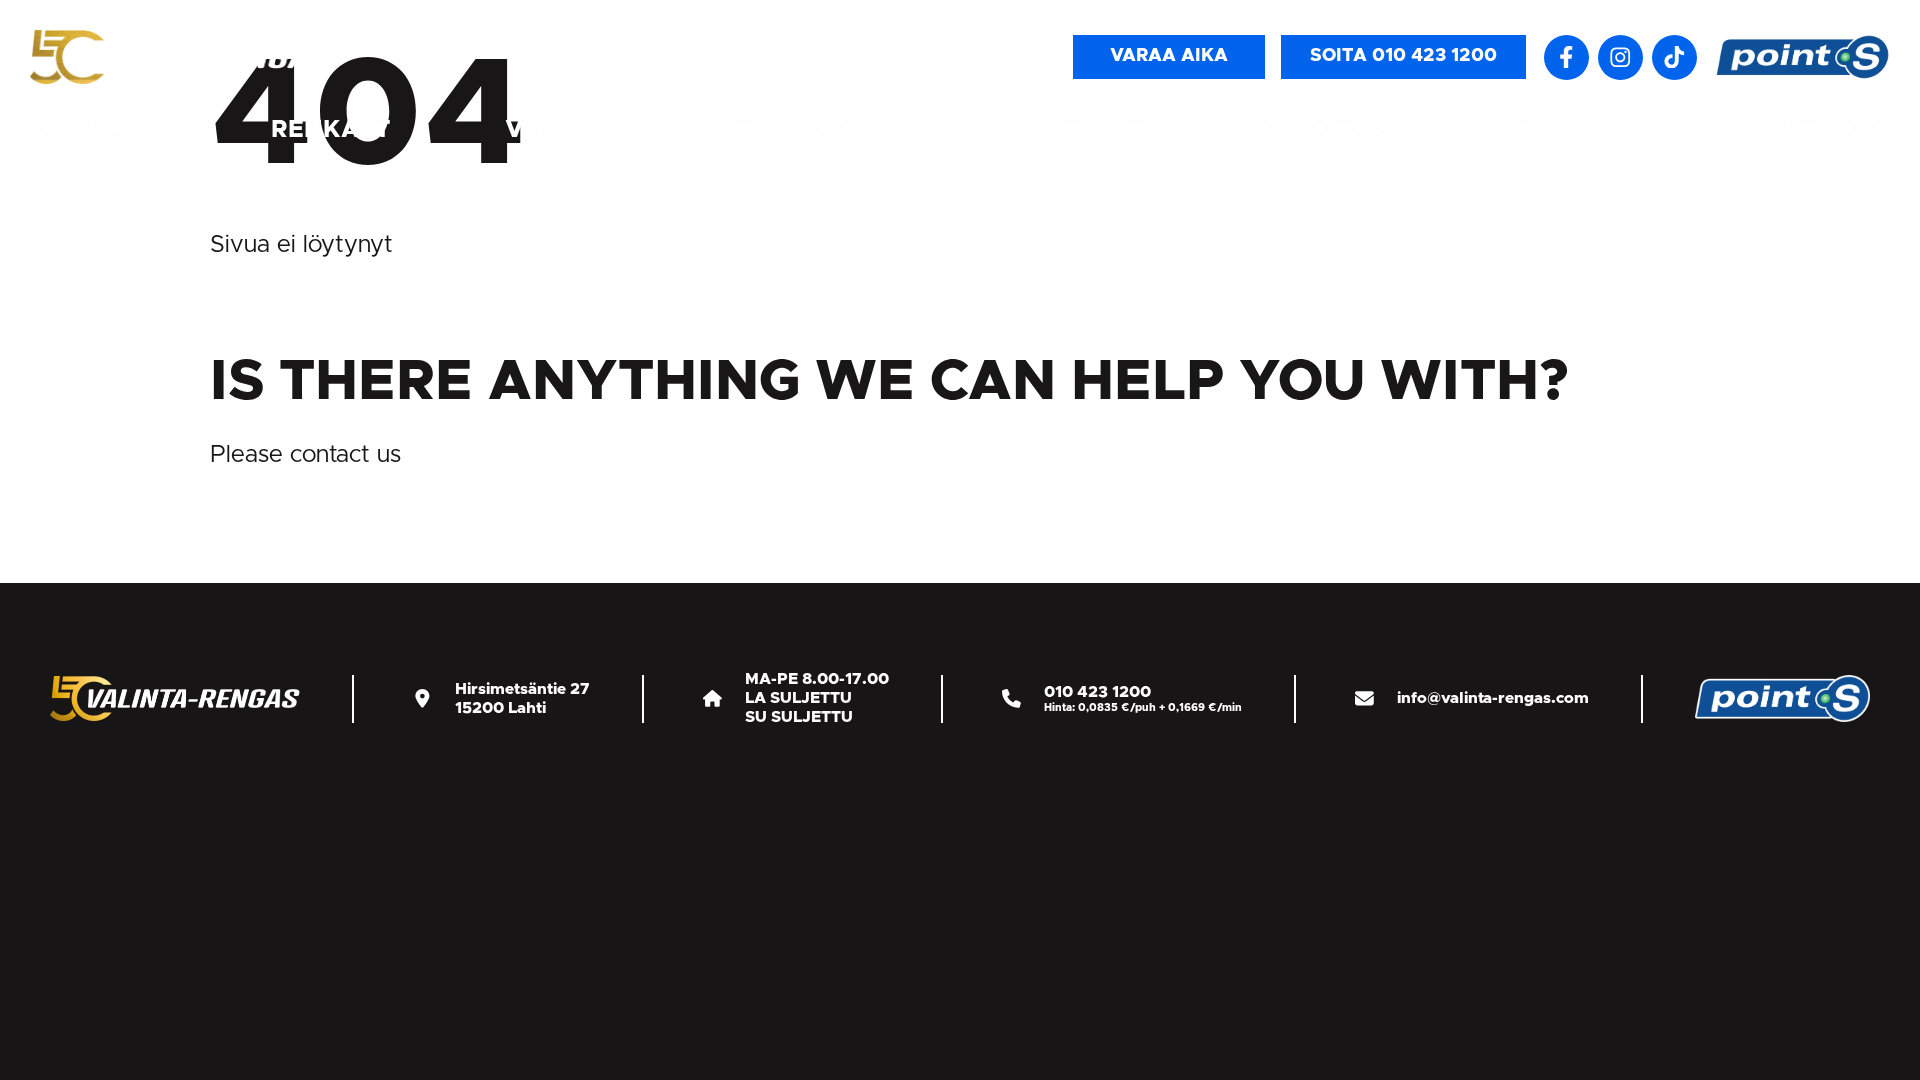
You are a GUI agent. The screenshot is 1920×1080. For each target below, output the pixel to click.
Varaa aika (1169, 56)
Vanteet (562, 130)
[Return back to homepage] (180, 57)
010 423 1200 (1097, 692)
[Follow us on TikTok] (1674, 57)
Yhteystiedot (1796, 130)
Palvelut (93, 130)
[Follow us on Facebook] (1566, 57)
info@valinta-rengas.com (1493, 698)
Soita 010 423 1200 (1403, 56)
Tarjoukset (816, 130)
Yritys (1543, 130)
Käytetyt (1076, 130)
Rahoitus (1320, 130)
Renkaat (330, 130)
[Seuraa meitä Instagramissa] (1620, 57)
